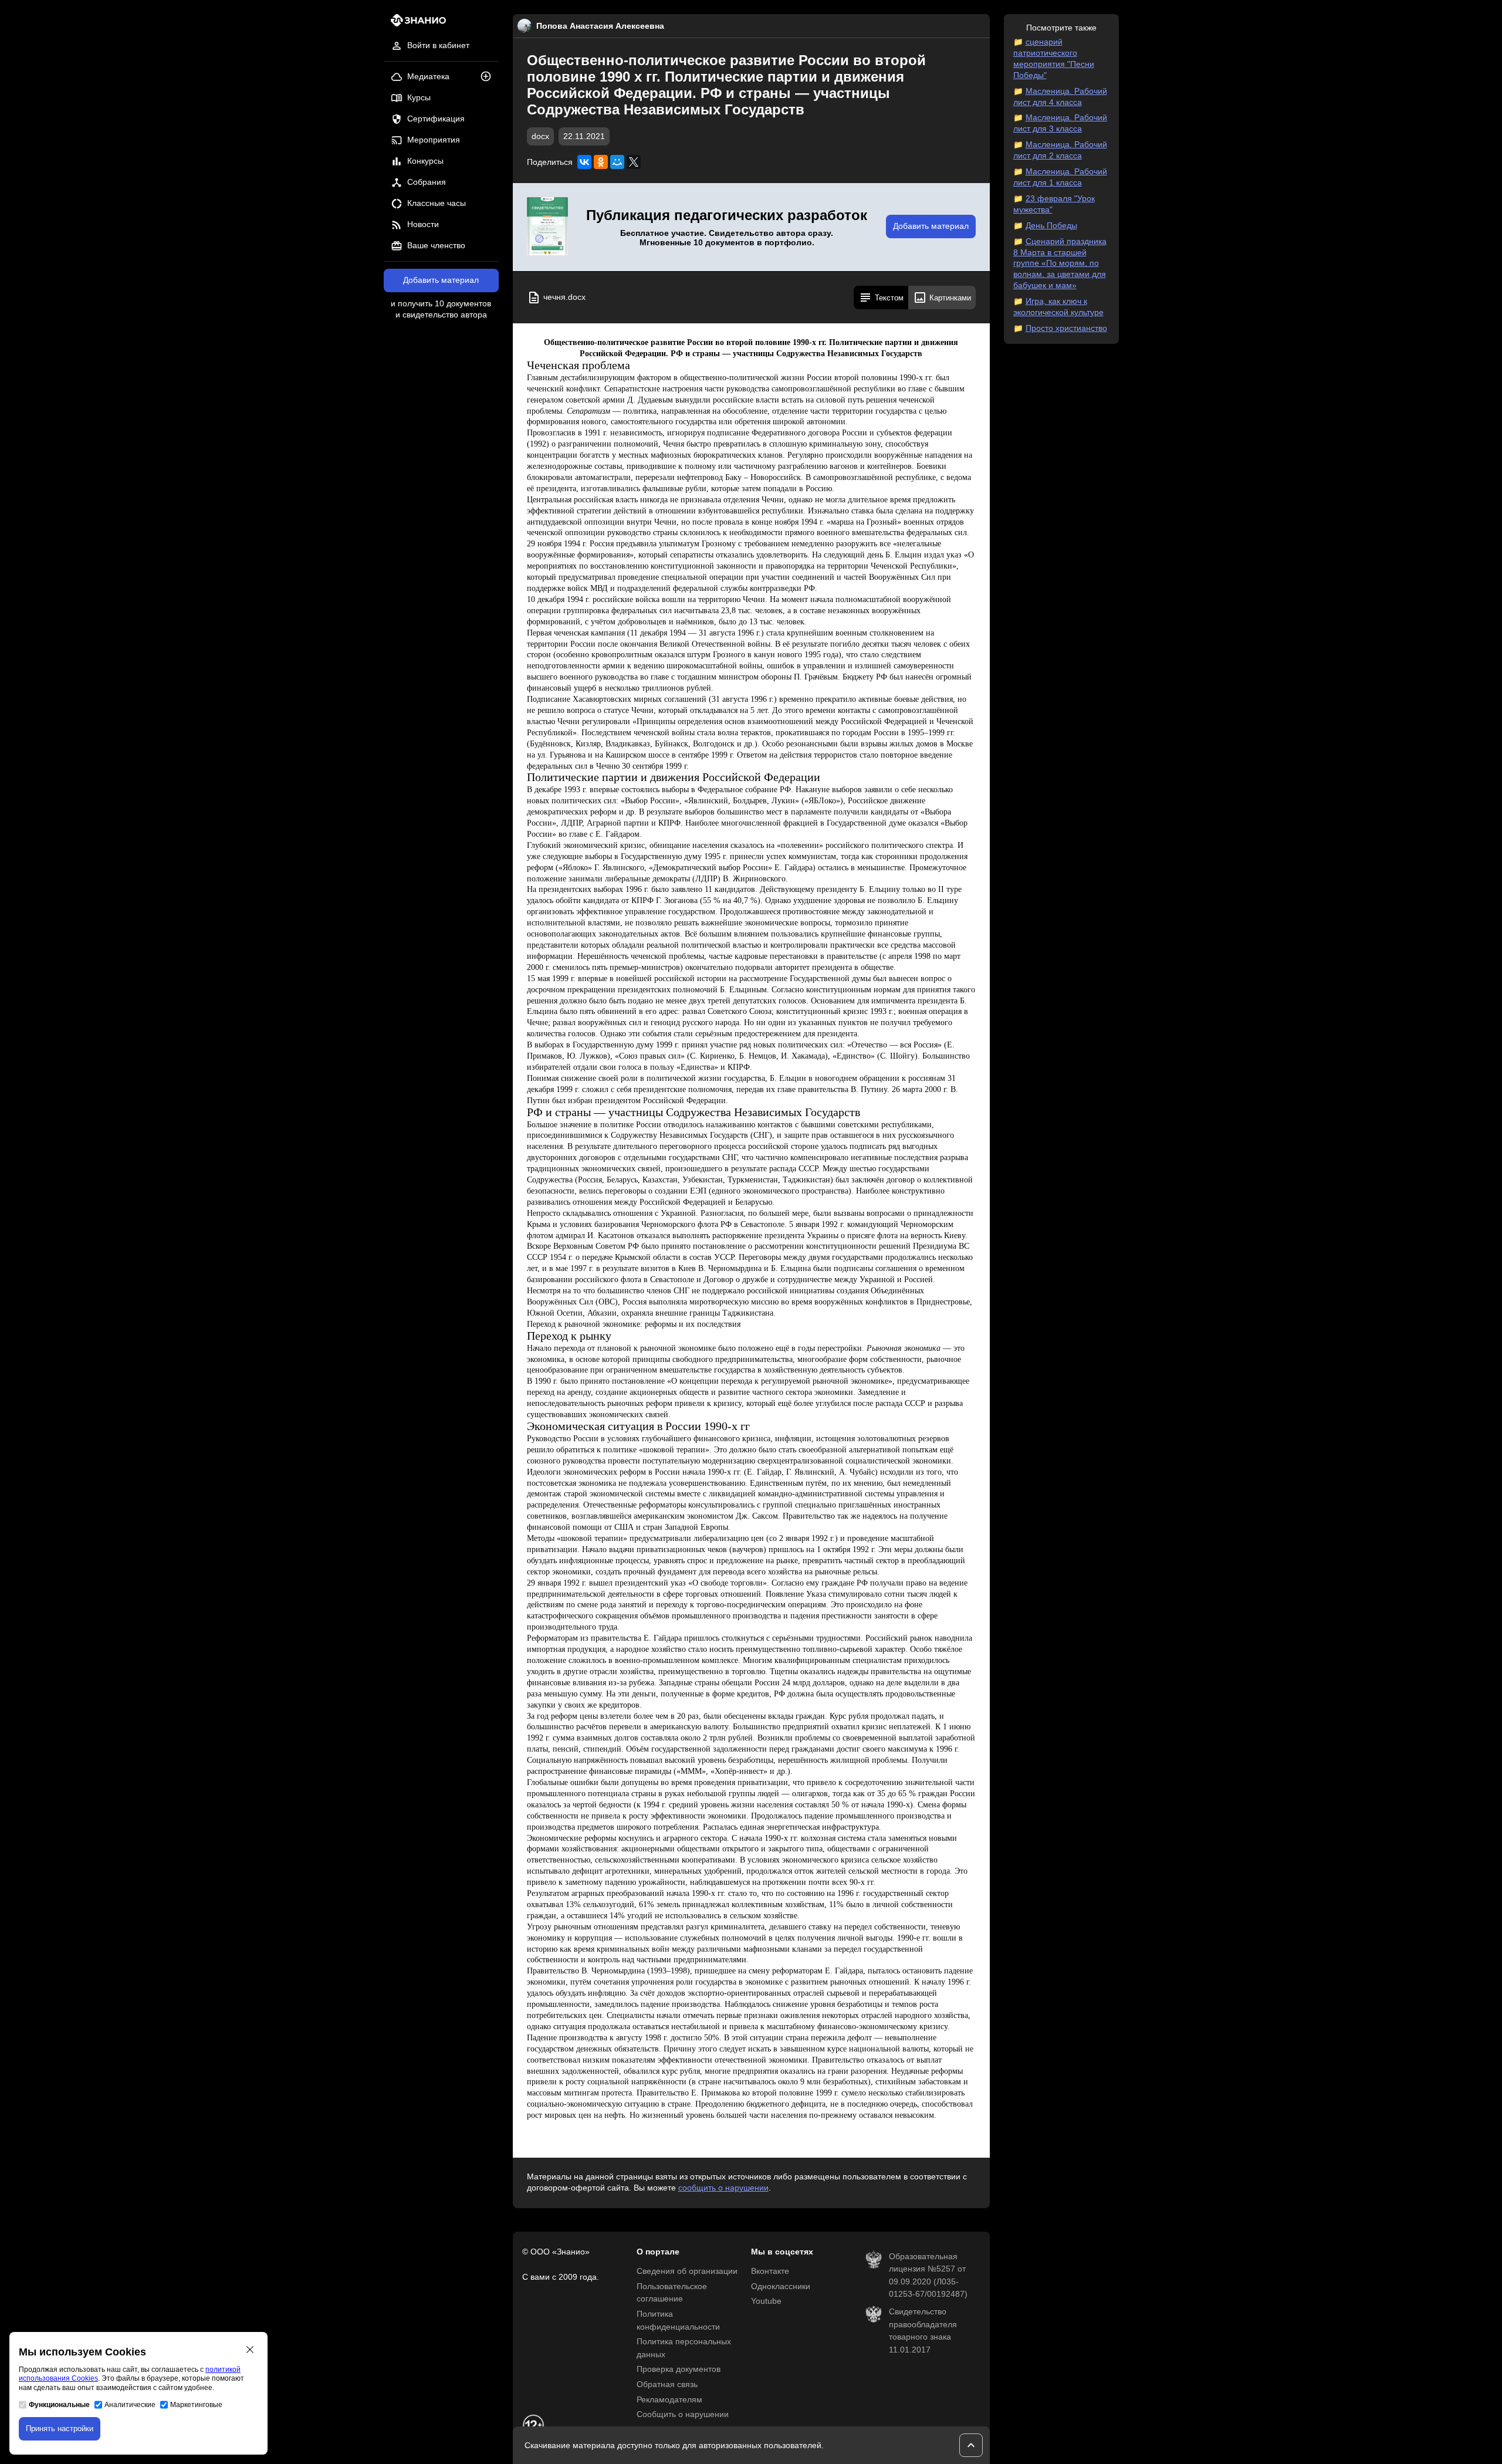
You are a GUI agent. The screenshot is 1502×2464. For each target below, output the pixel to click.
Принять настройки (60, 2428)
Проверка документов (679, 2369)
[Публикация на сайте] (489, 77)
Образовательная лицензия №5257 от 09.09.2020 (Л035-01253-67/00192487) (928, 2276)
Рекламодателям (669, 2400)
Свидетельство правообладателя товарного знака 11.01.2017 (923, 2331)
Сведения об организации (687, 2271)
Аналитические (130, 2405)
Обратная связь (667, 2384)
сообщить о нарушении (723, 2188)
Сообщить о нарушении (683, 2414)
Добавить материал (441, 280)
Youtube (766, 2301)
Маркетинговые (196, 2405)
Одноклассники (781, 2286)
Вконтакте (770, 2271)
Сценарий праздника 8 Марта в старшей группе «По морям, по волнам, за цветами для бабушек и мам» (1060, 264)
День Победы (1051, 226)
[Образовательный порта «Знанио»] (415, 24)
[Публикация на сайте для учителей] (547, 227)
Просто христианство (1066, 328)
